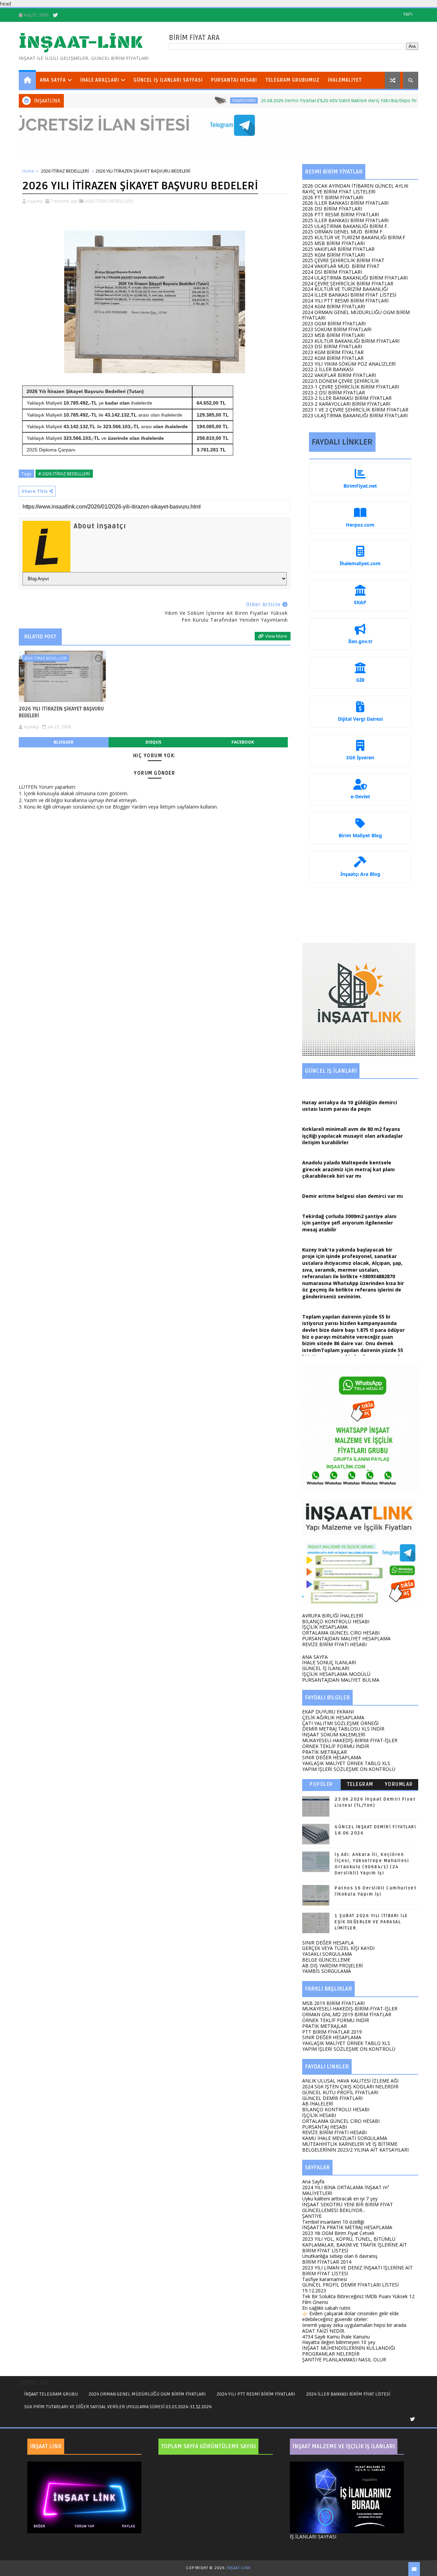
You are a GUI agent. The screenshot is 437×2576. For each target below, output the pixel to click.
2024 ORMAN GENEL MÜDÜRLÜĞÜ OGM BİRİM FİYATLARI (356, 315)
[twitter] (55, 15)
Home (28, 171)
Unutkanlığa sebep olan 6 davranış (340, 2256)
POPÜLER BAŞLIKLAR (321, 1786)
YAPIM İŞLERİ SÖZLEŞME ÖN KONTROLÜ (349, 1769)
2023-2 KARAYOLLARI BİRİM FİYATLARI (346, 404)
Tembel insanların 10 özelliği (333, 2222)
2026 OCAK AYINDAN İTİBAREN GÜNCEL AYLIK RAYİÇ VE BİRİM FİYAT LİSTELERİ (355, 189)
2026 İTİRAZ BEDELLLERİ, (109, 201)
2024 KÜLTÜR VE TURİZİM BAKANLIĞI (345, 289)
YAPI (408, 14)
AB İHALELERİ (318, 2104)
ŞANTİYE (312, 2216)
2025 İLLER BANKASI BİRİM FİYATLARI (345, 220)
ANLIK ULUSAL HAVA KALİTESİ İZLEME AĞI (350, 2081)
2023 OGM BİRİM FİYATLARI (334, 323)
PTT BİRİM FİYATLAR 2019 (332, 2032)
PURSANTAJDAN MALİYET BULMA (341, 1680)
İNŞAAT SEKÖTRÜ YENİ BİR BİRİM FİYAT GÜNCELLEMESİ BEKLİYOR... (348, 2207)
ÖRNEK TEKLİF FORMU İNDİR (336, 1746)
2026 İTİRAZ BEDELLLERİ (65, 171)
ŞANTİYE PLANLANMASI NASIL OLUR (344, 2360)
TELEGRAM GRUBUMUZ (292, 80)
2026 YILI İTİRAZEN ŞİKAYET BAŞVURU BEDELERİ (61, 712)
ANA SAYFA (53, 80)
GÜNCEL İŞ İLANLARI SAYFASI (168, 80)
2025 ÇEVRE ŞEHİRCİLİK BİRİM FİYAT (343, 260)
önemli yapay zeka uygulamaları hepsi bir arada (354, 2325)
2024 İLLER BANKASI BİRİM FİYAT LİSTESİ (349, 295)
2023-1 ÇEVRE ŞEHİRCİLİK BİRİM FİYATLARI (351, 387)
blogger (64, 742)
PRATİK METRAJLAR (325, 1752)
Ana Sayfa (313, 2181)
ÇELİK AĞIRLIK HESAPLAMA (333, 1717)
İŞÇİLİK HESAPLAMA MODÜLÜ (336, 1674)
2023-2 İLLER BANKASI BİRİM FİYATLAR (347, 398)
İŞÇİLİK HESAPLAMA (325, 1627)
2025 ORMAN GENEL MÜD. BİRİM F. (343, 232)
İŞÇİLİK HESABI (319, 2115)
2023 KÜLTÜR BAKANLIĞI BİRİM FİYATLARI (351, 341)
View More (276, 636)
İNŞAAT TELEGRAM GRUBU (51, 2394)
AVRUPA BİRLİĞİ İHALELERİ (333, 1616)
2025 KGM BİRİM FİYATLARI (334, 255)
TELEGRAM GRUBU (360, 1786)
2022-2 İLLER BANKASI (328, 369)
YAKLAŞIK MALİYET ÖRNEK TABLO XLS (346, 1763)
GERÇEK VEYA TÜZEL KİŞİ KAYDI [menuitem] (338, 1948)
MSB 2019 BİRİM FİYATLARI (333, 2003)
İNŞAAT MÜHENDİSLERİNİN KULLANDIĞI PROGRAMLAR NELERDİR (349, 2351)
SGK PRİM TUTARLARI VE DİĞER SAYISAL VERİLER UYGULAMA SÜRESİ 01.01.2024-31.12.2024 (118, 2407)
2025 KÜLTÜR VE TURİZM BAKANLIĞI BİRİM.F (354, 237)
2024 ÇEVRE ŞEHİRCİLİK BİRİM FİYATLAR (348, 283)
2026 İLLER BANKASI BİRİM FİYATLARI (345, 203)
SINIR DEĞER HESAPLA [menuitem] (328, 1943)
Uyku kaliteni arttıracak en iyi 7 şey (340, 2199)
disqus (153, 742)
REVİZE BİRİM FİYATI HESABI (334, 1644)
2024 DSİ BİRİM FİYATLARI (332, 272)
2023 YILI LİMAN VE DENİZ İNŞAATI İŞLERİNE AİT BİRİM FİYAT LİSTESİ (357, 2270)
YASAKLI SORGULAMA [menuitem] (327, 1954)
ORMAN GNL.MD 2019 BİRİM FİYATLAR (347, 2014)
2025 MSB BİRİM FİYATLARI (333, 243)
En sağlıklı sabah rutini (326, 2308)
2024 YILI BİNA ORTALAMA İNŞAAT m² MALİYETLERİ (346, 2190)
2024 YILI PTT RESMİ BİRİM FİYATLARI (345, 301)
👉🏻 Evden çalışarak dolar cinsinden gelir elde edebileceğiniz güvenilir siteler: (350, 2316)
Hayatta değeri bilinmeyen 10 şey (339, 2342)
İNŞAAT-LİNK (81, 43)
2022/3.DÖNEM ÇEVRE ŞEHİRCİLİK (341, 381)
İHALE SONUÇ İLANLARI (329, 1662)
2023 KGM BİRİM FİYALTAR (333, 352)
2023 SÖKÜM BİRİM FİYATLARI (337, 329)
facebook (243, 742)
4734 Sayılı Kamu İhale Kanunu (336, 2337)
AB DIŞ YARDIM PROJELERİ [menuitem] (333, 1965)
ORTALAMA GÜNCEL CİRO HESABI (341, 1633)
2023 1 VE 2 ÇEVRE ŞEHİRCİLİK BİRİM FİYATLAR (355, 410)
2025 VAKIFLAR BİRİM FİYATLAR (338, 249)
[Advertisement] (360, 916)
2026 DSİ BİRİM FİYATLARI (332, 209)
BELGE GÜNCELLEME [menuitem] (326, 1960)
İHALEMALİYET (345, 80)
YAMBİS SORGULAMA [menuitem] (327, 1971)
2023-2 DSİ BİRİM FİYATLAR (334, 392)
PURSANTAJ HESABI (234, 80)
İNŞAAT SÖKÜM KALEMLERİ (334, 1734)
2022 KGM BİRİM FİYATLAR (333, 358)
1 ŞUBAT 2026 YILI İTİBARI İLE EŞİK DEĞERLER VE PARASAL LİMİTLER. (371, 1922)
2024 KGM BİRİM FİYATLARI (334, 306)
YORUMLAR (399, 1784)
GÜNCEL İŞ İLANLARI (326, 1668)
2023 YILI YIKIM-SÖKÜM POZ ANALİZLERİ (349, 364)
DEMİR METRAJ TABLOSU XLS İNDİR (343, 1729)
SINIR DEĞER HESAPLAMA (332, 1757)
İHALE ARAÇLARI (100, 80)
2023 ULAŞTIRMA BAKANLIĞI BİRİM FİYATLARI (355, 415)
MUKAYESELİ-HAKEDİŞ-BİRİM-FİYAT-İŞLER (350, 1740)
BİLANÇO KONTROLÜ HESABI (336, 1621)
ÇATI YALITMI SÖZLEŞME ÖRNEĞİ (340, 1723)
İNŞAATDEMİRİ (189, 100)
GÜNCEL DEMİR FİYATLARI (332, 2098)
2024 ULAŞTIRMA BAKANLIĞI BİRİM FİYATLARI (355, 278)
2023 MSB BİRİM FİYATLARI (333, 335)
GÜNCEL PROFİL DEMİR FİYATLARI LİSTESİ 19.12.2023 (350, 2288)
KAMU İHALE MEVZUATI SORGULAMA (345, 2138)
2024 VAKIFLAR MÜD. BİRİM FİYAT (341, 266)
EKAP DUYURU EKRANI (328, 1712)
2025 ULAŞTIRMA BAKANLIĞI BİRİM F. (345, 226)
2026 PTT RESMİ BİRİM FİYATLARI (341, 214)
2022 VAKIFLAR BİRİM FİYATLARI (339, 375)
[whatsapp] (67, 15)
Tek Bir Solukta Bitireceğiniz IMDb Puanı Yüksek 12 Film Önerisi (358, 2299)
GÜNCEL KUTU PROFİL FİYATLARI (340, 2092)
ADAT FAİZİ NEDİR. (324, 2331)
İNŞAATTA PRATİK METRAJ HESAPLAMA (347, 2227)
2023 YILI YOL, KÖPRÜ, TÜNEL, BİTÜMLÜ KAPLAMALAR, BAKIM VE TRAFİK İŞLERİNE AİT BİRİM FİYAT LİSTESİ (355, 2245)
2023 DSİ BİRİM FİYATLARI (332, 346)
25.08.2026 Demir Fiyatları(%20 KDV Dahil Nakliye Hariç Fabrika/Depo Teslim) (290, 101)
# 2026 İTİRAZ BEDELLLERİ (64, 474)
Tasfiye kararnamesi (325, 2279)
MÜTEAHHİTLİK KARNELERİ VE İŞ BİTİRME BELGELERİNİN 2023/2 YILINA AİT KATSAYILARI (355, 2147)
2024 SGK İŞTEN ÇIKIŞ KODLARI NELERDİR (350, 2086)
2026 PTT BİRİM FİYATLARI (333, 197)
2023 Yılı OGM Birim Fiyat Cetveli (338, 2233)
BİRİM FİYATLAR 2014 (327, 2262)
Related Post (40, 637)
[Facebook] (79, 15)
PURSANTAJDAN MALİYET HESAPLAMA (346, 1638)
